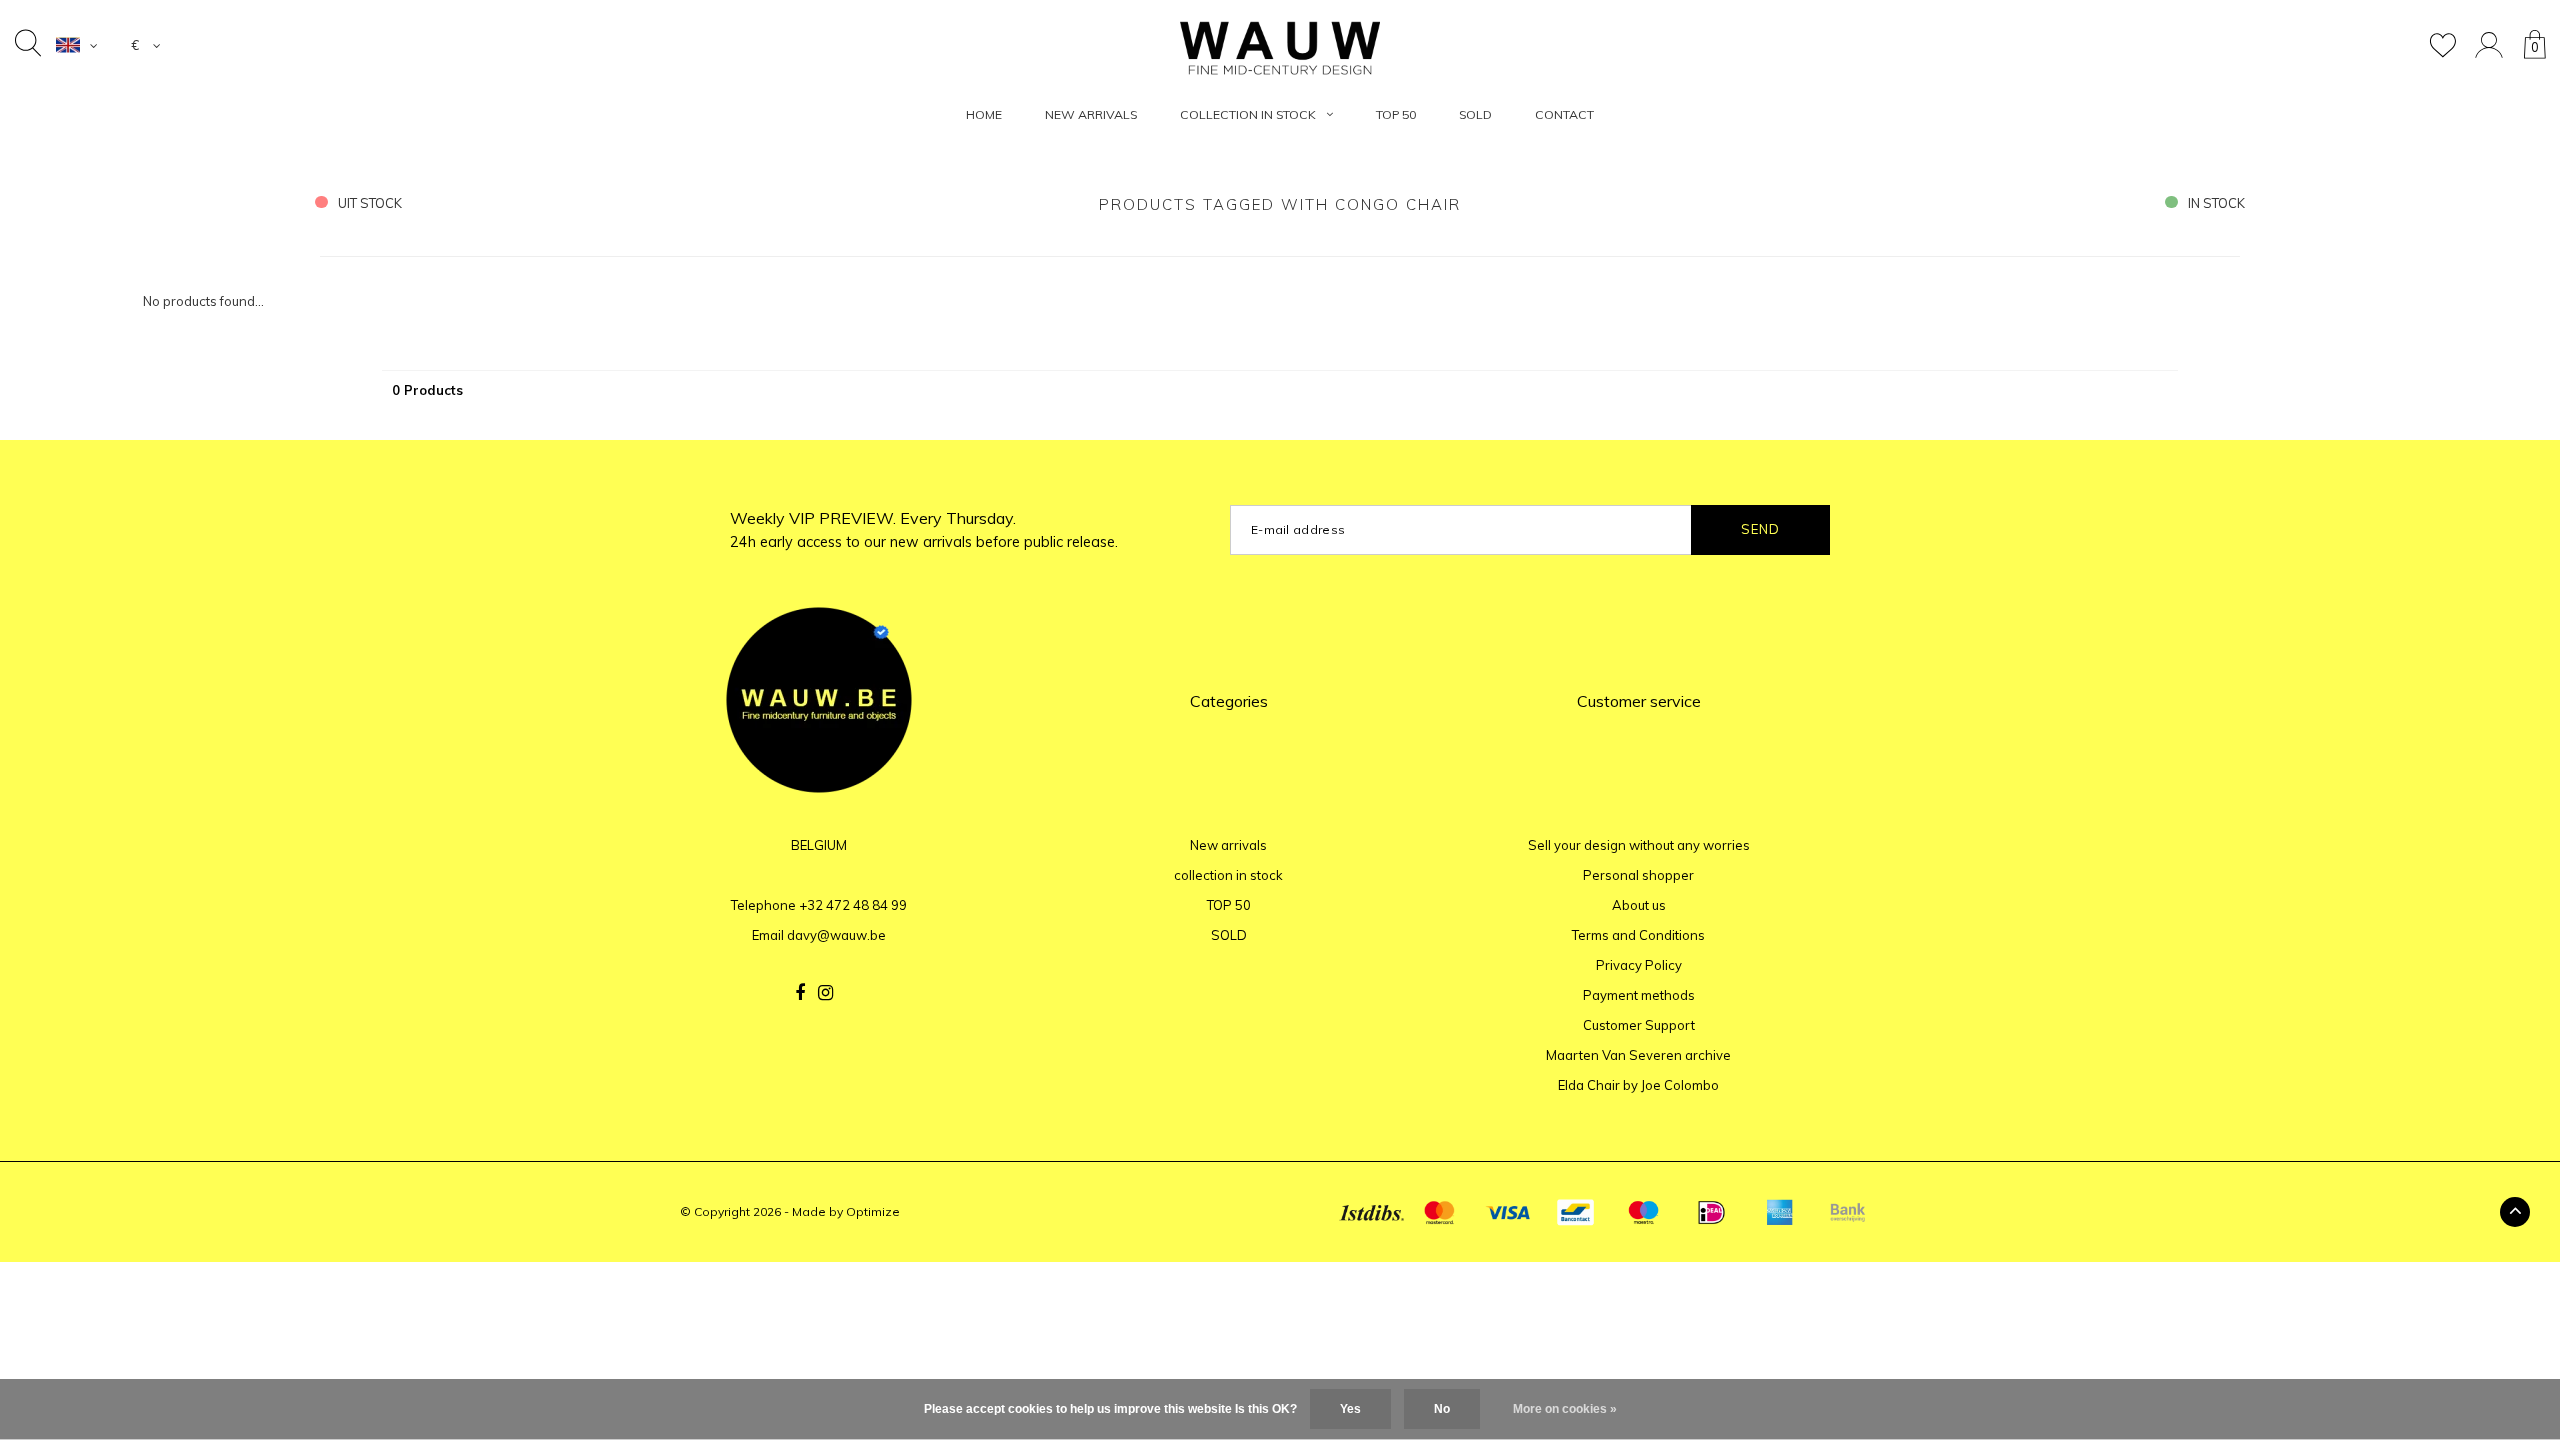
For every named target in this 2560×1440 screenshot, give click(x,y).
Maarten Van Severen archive (1638, 1055)
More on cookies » (1565, 1409)
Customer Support (1639, 1025)
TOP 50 (1396, 114)
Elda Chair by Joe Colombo (1638, 1085)
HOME (984, 114)
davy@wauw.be (836, 935)
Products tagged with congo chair (1280, 204)
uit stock (370, 203)
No (1442, 1409)
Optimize (873, 1211)
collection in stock (1248, 114)
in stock (2216, 203)
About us (1639, 905)
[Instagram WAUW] (825, 993)
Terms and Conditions (1638, 935)
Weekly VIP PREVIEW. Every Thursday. (924, 529)
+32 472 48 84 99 (853, 905)
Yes (1350, 1409)
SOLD (1475, 114)
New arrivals (1091, 114)
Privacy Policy (1639, 965)
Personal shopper (1638, 875)
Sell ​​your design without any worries (1639, 845)
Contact (1564, 114)
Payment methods (1639, 995)
